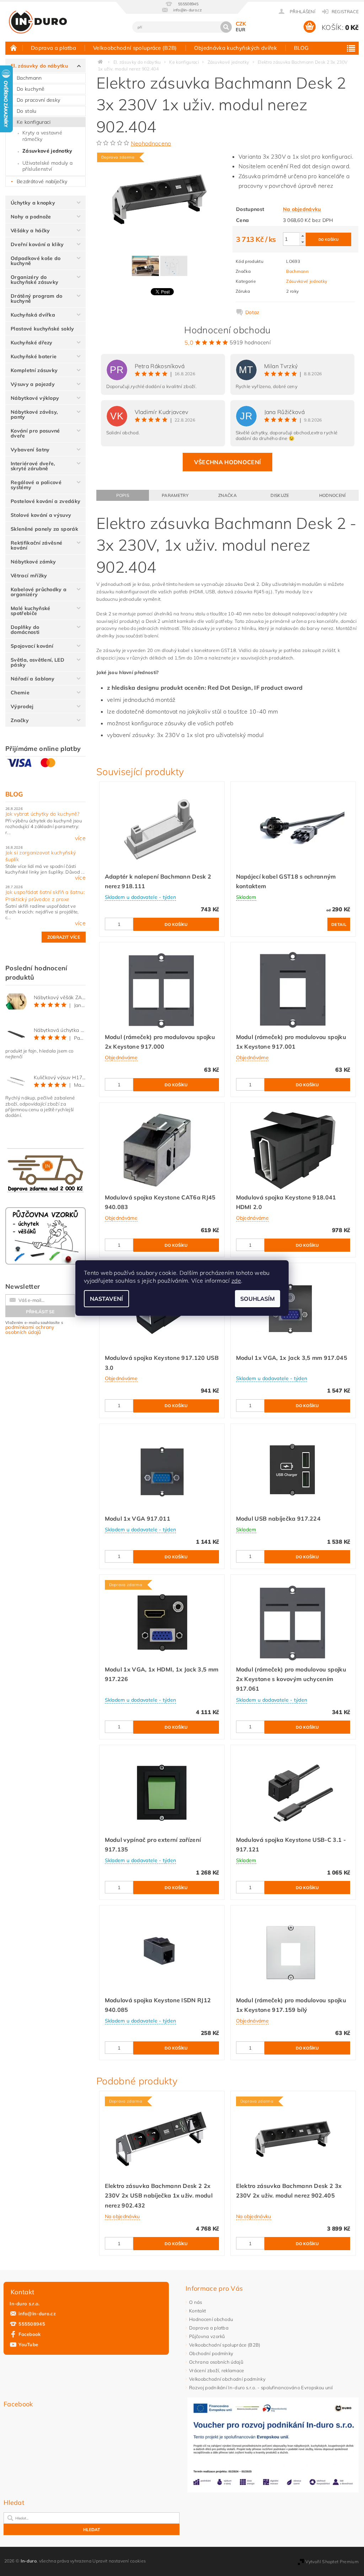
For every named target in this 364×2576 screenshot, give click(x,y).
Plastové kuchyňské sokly (42, 329)
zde (236, 1281)
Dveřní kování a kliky (37, 244)
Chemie (20, 693)
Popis (123, 495)
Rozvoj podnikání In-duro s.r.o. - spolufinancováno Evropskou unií (261, 2387)
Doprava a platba (53, 48)
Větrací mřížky (29, 576)
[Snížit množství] (303, 242)
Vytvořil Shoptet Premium (332, 2562)
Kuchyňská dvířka (33, 315)
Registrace (345, 12)
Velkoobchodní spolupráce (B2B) (135, 48)
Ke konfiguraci (34, 122)
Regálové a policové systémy (36, 485)
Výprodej (22, 706)
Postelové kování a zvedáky (45, 501)
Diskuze (280, 495)
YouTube (28, 2344)
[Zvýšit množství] (303, 236)
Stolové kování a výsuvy (41, 515)
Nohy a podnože (31, 217)
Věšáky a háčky (30, 230)
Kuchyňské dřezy (32, 343)
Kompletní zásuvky (34, 370)
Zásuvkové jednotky (47, 151)
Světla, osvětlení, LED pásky (38, 662)
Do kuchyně (31, 89)
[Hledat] (226, 27)
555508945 (32, 2324)
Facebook (30, 2334)
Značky (20, 720)
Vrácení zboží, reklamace (217, 2370)
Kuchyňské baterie (34, 356)
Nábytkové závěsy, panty (34, 414)
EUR (241, 30)
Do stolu (27, 111)
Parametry (175, 495)
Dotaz (252, 312)
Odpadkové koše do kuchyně (36, 261)
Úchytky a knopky (33, 203)
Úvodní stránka (14, 48)
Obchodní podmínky (211, 2353)
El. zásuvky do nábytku (39, 66)
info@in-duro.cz (37, 2313)
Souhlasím (258, 1299)
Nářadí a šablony (33, 679)
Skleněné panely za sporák (44, 529)
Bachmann (29, 78)
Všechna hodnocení (227, 462)
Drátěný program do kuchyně (37, 298)
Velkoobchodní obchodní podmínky (227, 2379)
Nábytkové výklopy (35, 398)
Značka (227, 495)
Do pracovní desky (38, 100)
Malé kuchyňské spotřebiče (30, 611)
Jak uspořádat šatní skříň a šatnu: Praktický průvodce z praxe (45, 896)
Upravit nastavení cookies (119, 2561)
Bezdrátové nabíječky (42, 181)
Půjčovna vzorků (207, 2336)
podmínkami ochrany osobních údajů (30, 1330)
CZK (241, 24)
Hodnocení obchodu (211, 2319)
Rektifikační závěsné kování (36, 545)
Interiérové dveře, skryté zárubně (33, 466)
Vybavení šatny (30, 450)
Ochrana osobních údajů (216, 2362)
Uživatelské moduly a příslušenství (47, 166)
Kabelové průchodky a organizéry (39, 592)
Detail (339, 924)
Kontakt (197, 2311)
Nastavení (106, 1299)
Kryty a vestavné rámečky (42, 136)
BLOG (301, 48)
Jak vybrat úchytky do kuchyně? (42, 814)
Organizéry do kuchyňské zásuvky (34, 280)
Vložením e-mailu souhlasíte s (34, 1328)
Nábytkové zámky (33, 562)
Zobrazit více (64, 937)
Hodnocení (333, 495)
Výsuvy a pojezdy (33, 384)
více (80, 838)
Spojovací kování (32, 646)
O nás (196, 2302)
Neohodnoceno (151, 143)
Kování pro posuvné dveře (35, 433)
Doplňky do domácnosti (25, 630)
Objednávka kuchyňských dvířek (235, 48)
